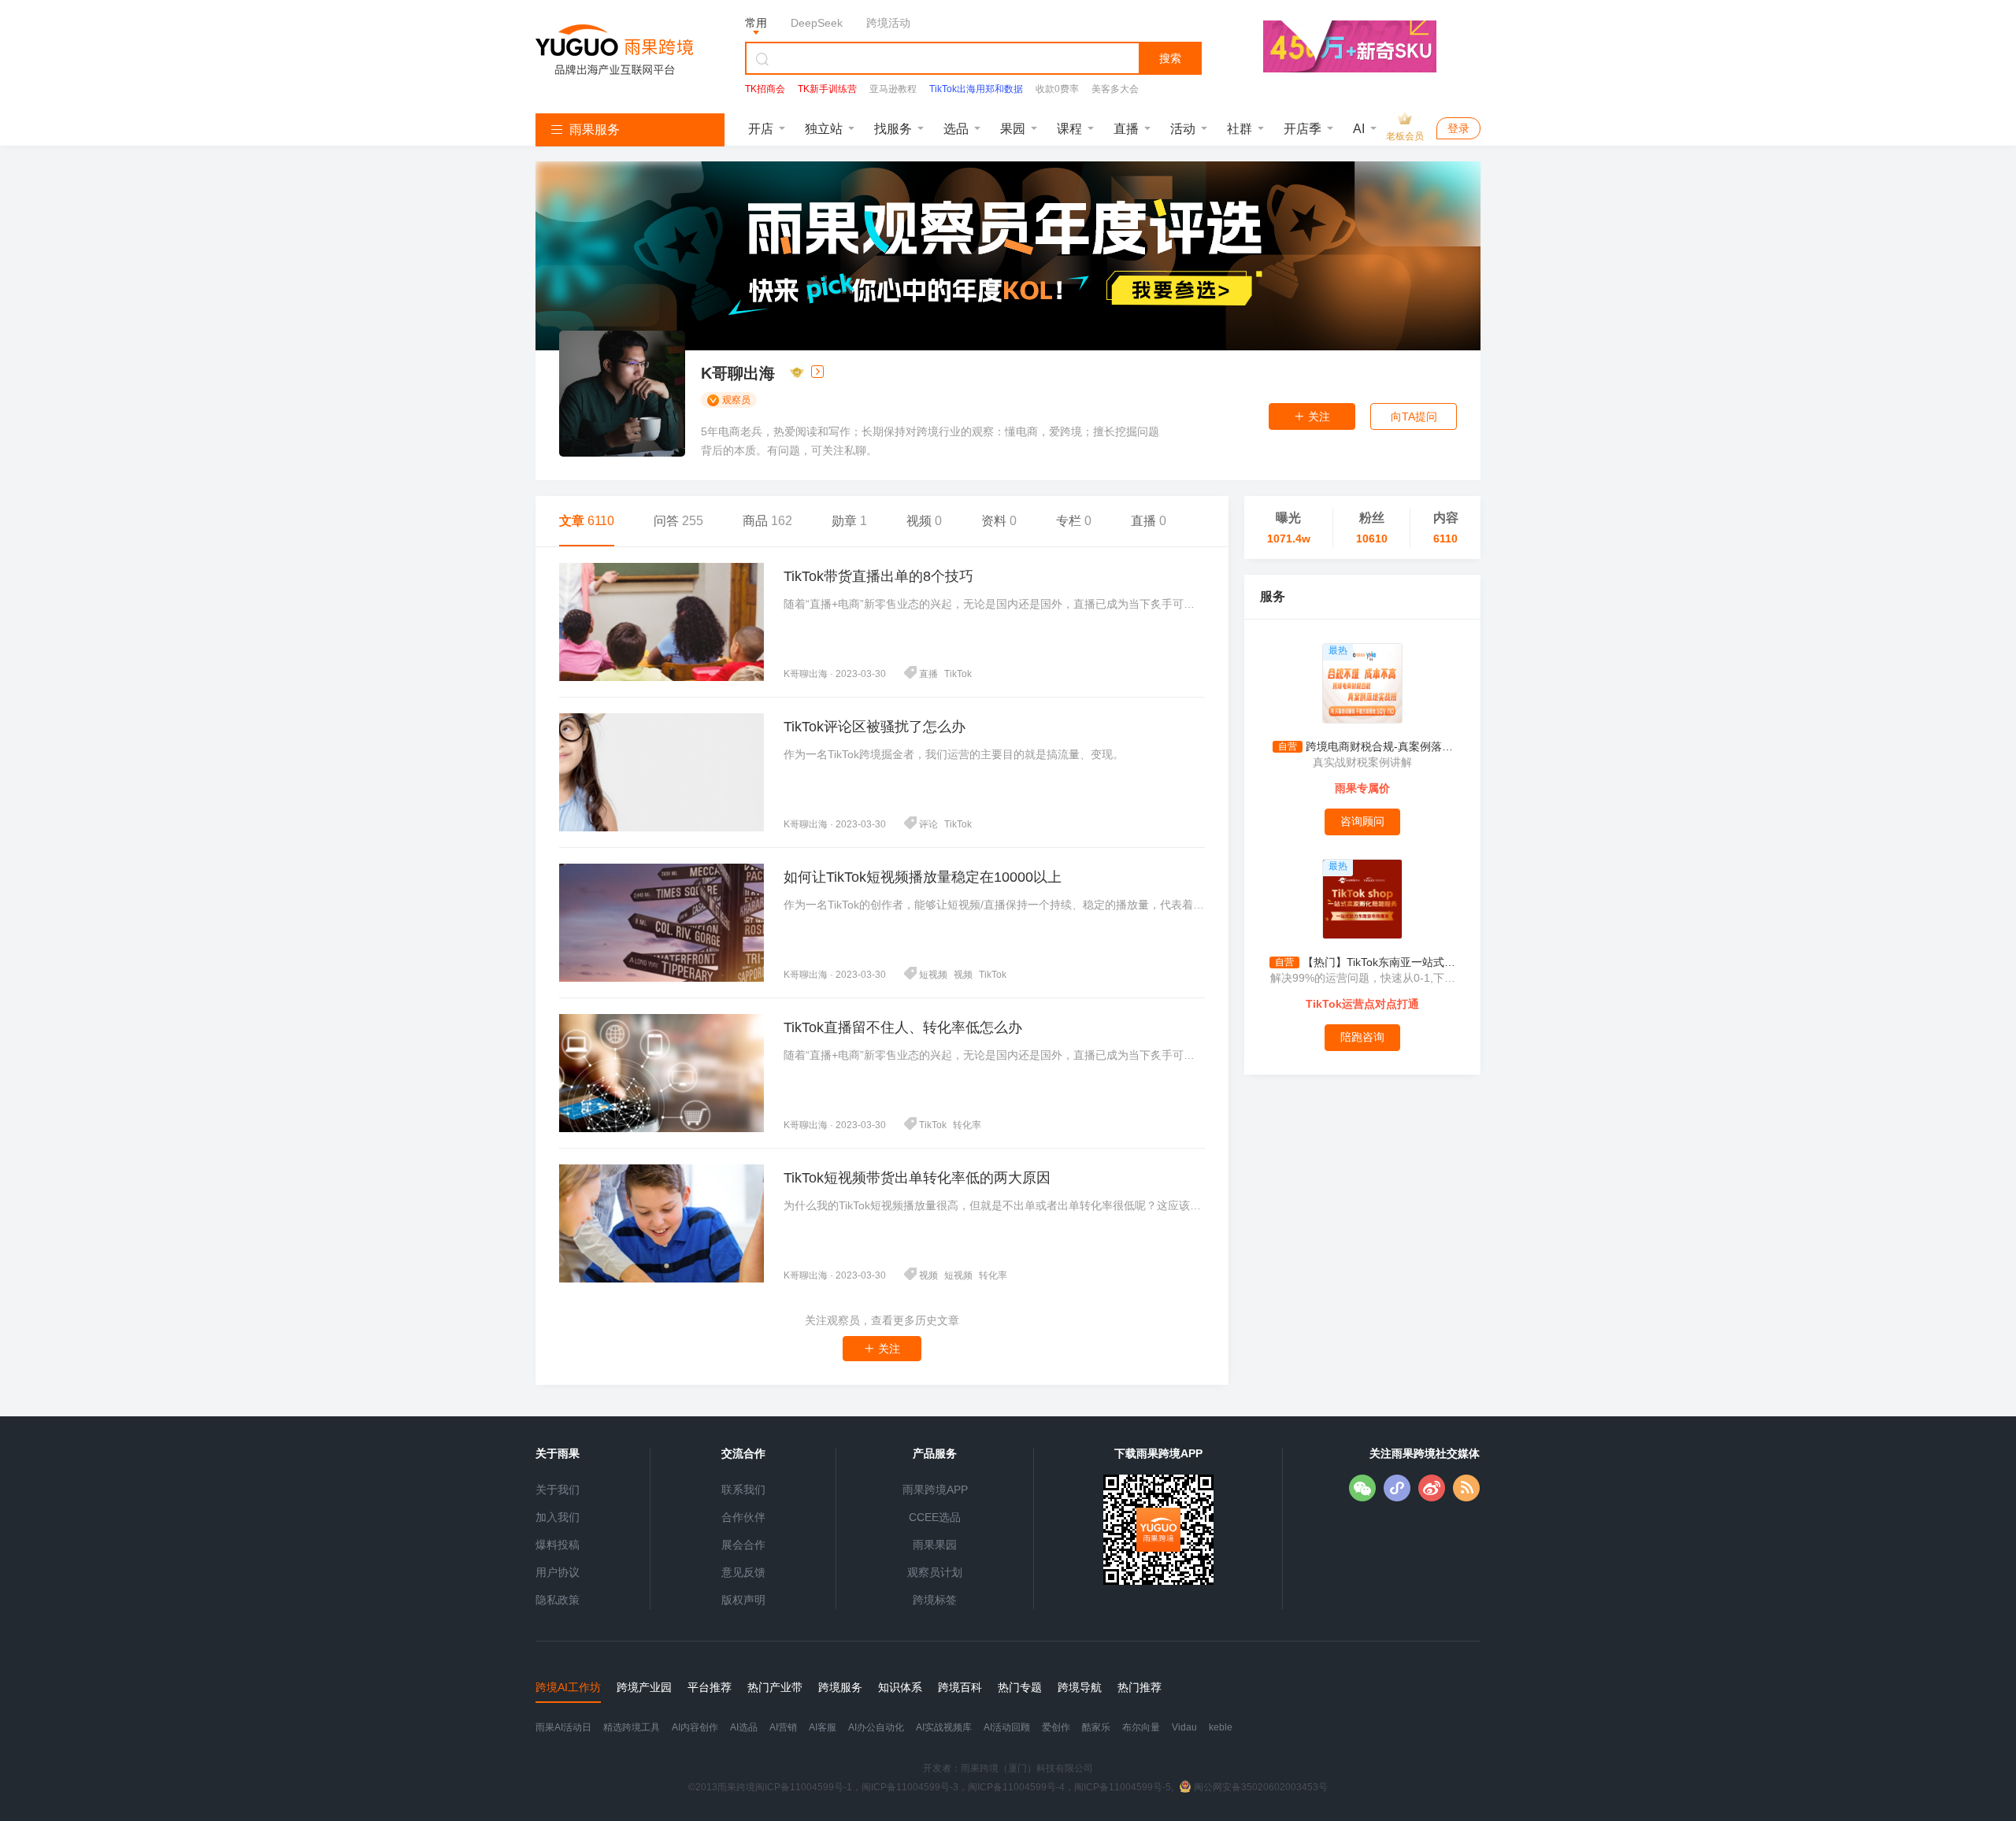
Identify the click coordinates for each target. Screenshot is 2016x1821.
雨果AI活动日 (563, 1727)
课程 (1069, 129)
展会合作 (743, 1545)
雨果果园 (935, 1545)
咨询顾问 (1362, 821)
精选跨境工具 (632, 1727)
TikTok (958, 674)
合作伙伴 (743, 1517)
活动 (1183, 129)
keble (1221, 1727)
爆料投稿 (558, 1545)
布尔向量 (1141, 1727)
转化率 (967, 1125)
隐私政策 (558, 1600)
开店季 (1303, 129)
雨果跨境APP (935, 1490)
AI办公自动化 (876, 1727)
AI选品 (744, 1727)
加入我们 (558, 1517)
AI (1359, 129)
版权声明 (743, 1600)
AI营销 (783, 1727)
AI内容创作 (695, 1727)
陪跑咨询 (1362, 1037)
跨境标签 (935, 1600)
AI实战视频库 (944, 1727)
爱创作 (1056, 1727)
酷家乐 (1096, 1727)
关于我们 (558, 1490)
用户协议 (558, 1572)
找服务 (893, 129)
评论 (928, 824)
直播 (1126, 129)
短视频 (933, 975)
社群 (1240, 129)
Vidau (1184, 1727)
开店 (761, 129)
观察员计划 (935, 1572)
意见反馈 (743, 1572)
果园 (1013, 129)
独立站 (824, 129)
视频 (963, 975)
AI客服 (823, 1727)
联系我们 (743, 1490)
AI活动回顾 (1007, 1727)
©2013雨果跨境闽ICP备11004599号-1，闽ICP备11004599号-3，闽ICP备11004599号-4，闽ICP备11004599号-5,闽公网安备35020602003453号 (1008, 1787)
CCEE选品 (935, 1517)
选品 (956, 129)
